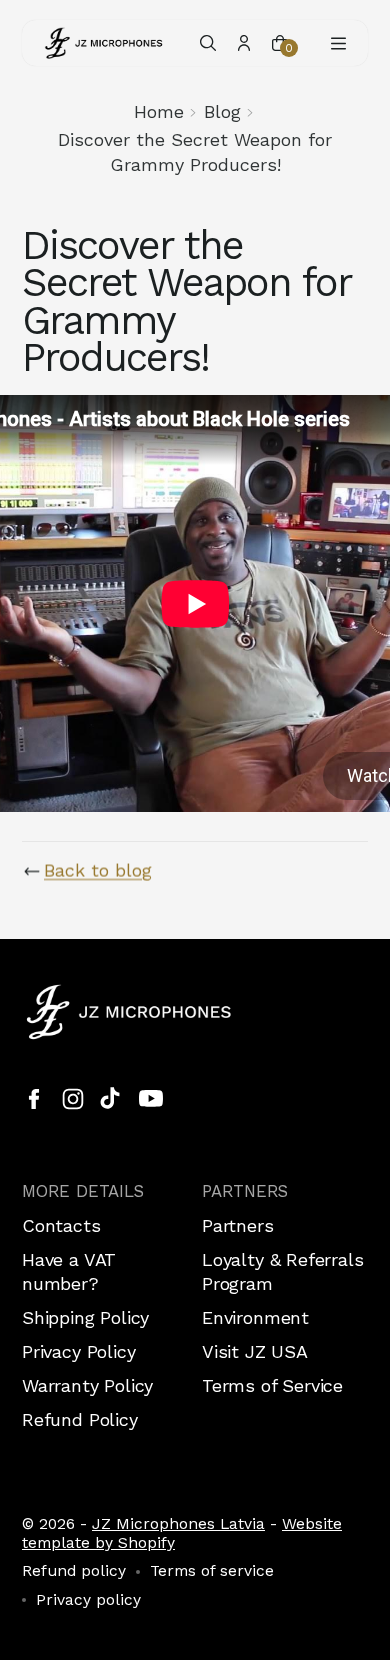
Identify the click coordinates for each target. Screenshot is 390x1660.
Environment (255, 1317)
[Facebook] (34, 1099)
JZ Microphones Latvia (178, 1523)
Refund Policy (80, 1419)
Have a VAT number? (69, 1271)
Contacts (61, 1225)
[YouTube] (151, 1099)
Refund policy (74, 1571)
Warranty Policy (87, 1385)
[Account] (244, 43)
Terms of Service (272, 1385)
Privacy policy (88, 1600)
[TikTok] (112, 1099)
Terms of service (212, 1571)
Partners (238, 1225)
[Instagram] (73, 1099)
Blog (222, 111)
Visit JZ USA (255, 1351)
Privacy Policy (78, 1351)
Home (159, 111)
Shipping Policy (85, 1317)
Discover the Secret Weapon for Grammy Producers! (195, 151)
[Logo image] (104, 43)
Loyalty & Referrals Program (283, 1271)
